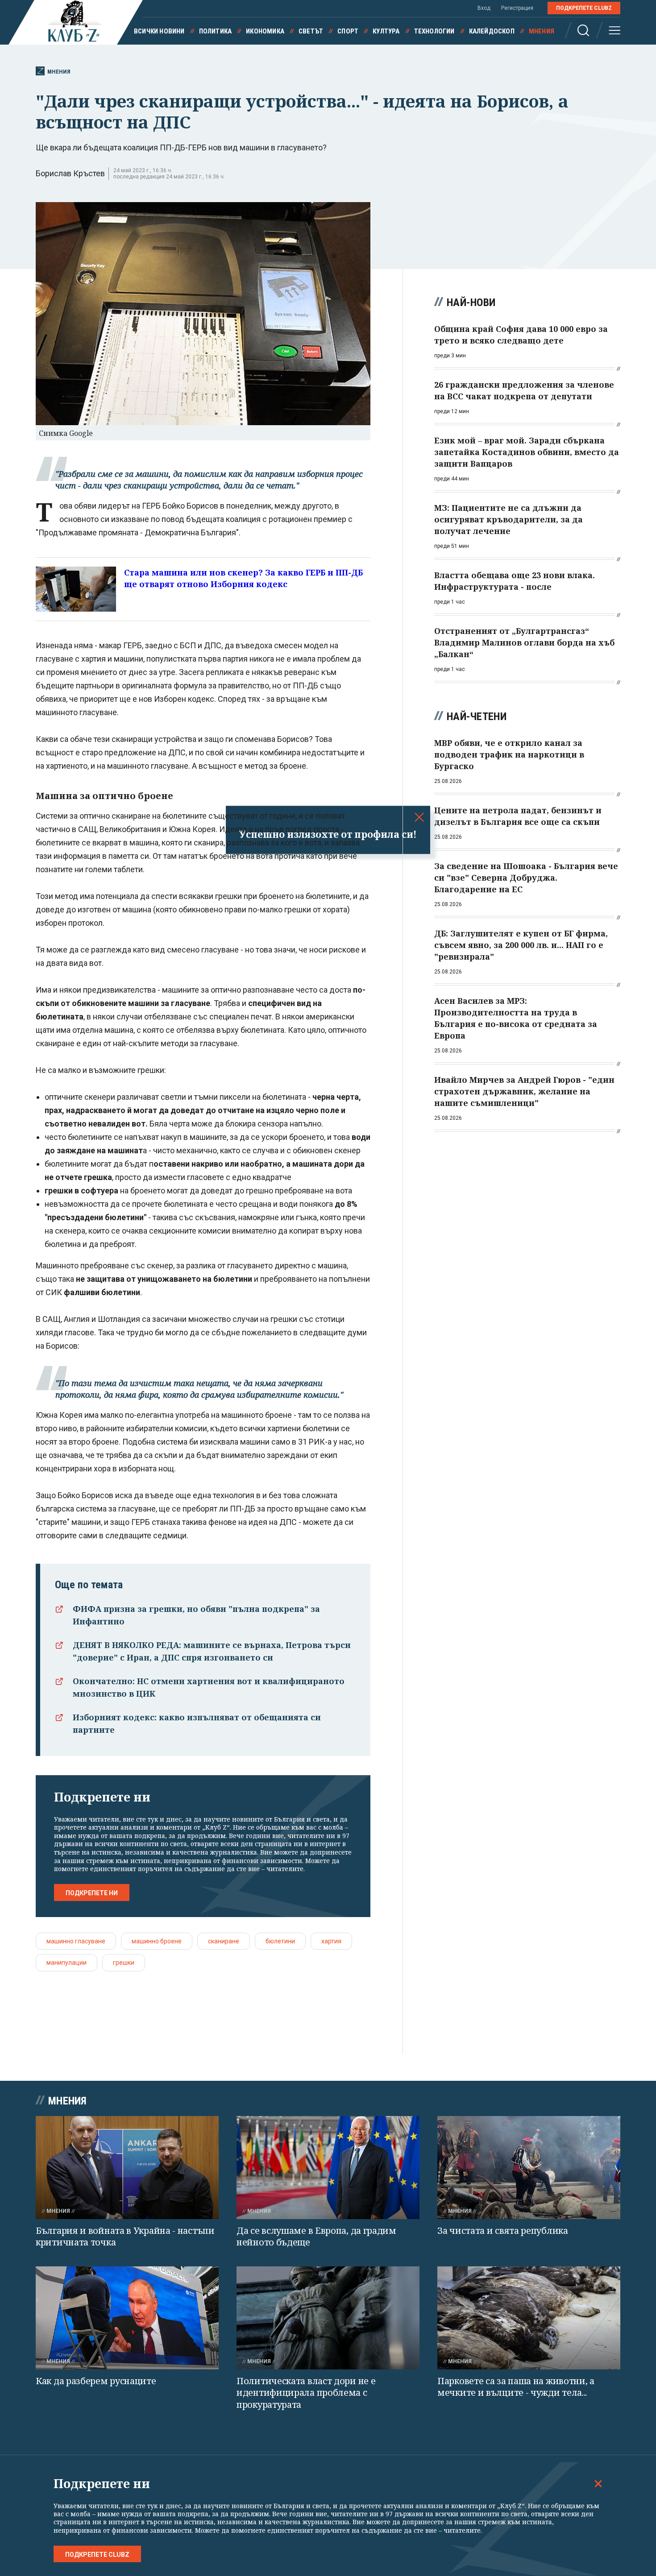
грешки (124, 1963)
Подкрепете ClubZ (584, 8)
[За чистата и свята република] (529, 2168)
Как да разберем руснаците (96, 2381)
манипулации (66, 1963)
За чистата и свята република (503, 2230)
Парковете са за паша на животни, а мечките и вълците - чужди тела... (516, 2387)
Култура (386, 31)
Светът (311, 31)
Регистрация (517, 8)
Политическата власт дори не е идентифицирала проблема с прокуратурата (306, 2393)
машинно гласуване (76, 1941)
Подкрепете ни (92, 1893)
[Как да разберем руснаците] (127, 2318)
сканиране (224, 1941)
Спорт (348, 31)
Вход (484, 8)
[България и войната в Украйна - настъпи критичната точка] (127, 2168)
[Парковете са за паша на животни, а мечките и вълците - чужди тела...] (529, 2318)
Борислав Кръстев (70, 173)
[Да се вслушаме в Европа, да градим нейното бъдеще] (328, 2168)
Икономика (265, 31)
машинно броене (157, 1941)
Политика (216, 31)
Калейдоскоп (492, 31)
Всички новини (159, 31)
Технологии (434, 31)
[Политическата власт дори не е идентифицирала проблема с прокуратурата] (328, 2318)
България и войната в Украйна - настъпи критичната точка (125, 2236)
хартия (331, 1941)
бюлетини (280, 1941)
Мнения (542, 31)
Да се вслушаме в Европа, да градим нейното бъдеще (316, 2236)
